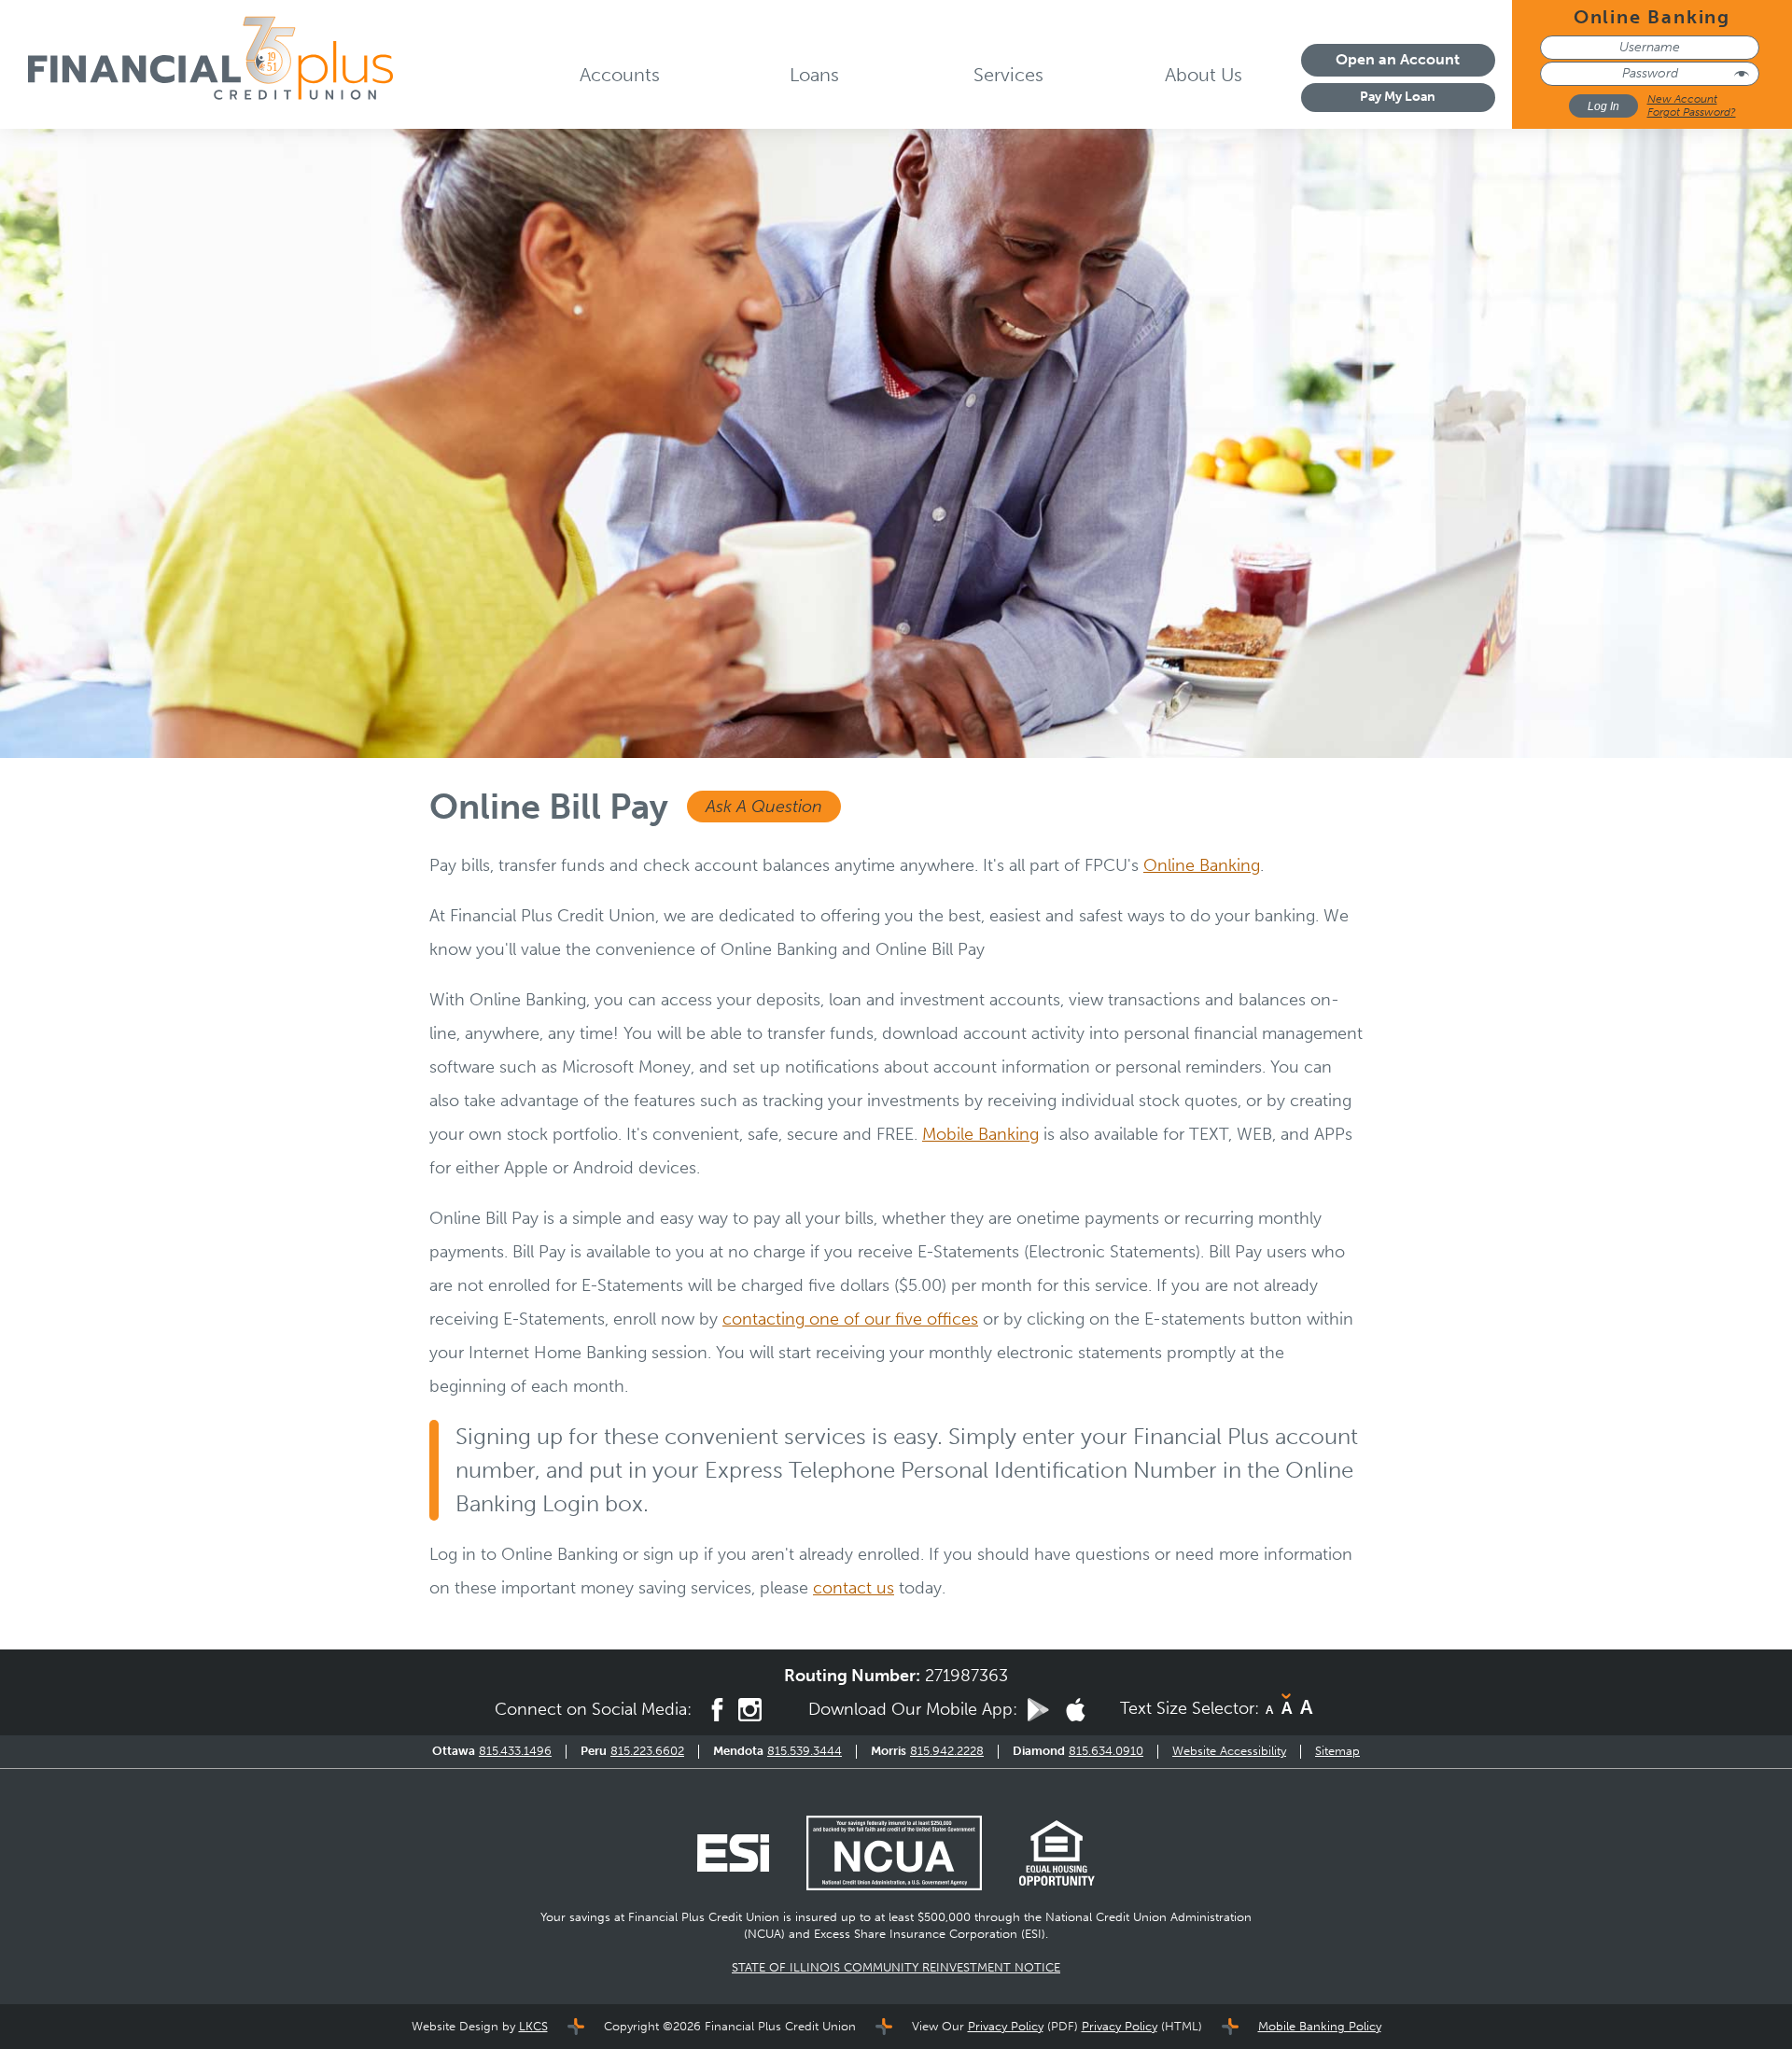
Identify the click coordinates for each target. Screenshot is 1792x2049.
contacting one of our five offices (850, 1319)
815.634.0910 (1106, 1751)
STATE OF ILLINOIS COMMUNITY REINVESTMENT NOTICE (896, 1967)
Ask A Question (764, 807)
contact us (854, 1588)
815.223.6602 (647, 1751)
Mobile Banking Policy (1320, 2026)
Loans (814, 75)
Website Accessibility (1229, 1751)
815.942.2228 (947, 1751)
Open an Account (1398, 59)
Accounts (620, 75)
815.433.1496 (515, 1751)
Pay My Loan (1398, 97)
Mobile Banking (980, 1134)
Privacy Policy (1006, 2026)
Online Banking (1202, 865)
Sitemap (1337, 1751)
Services (1008, 75)
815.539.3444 (805, 1751)
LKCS (533, 2026)
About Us (1204, 75)
